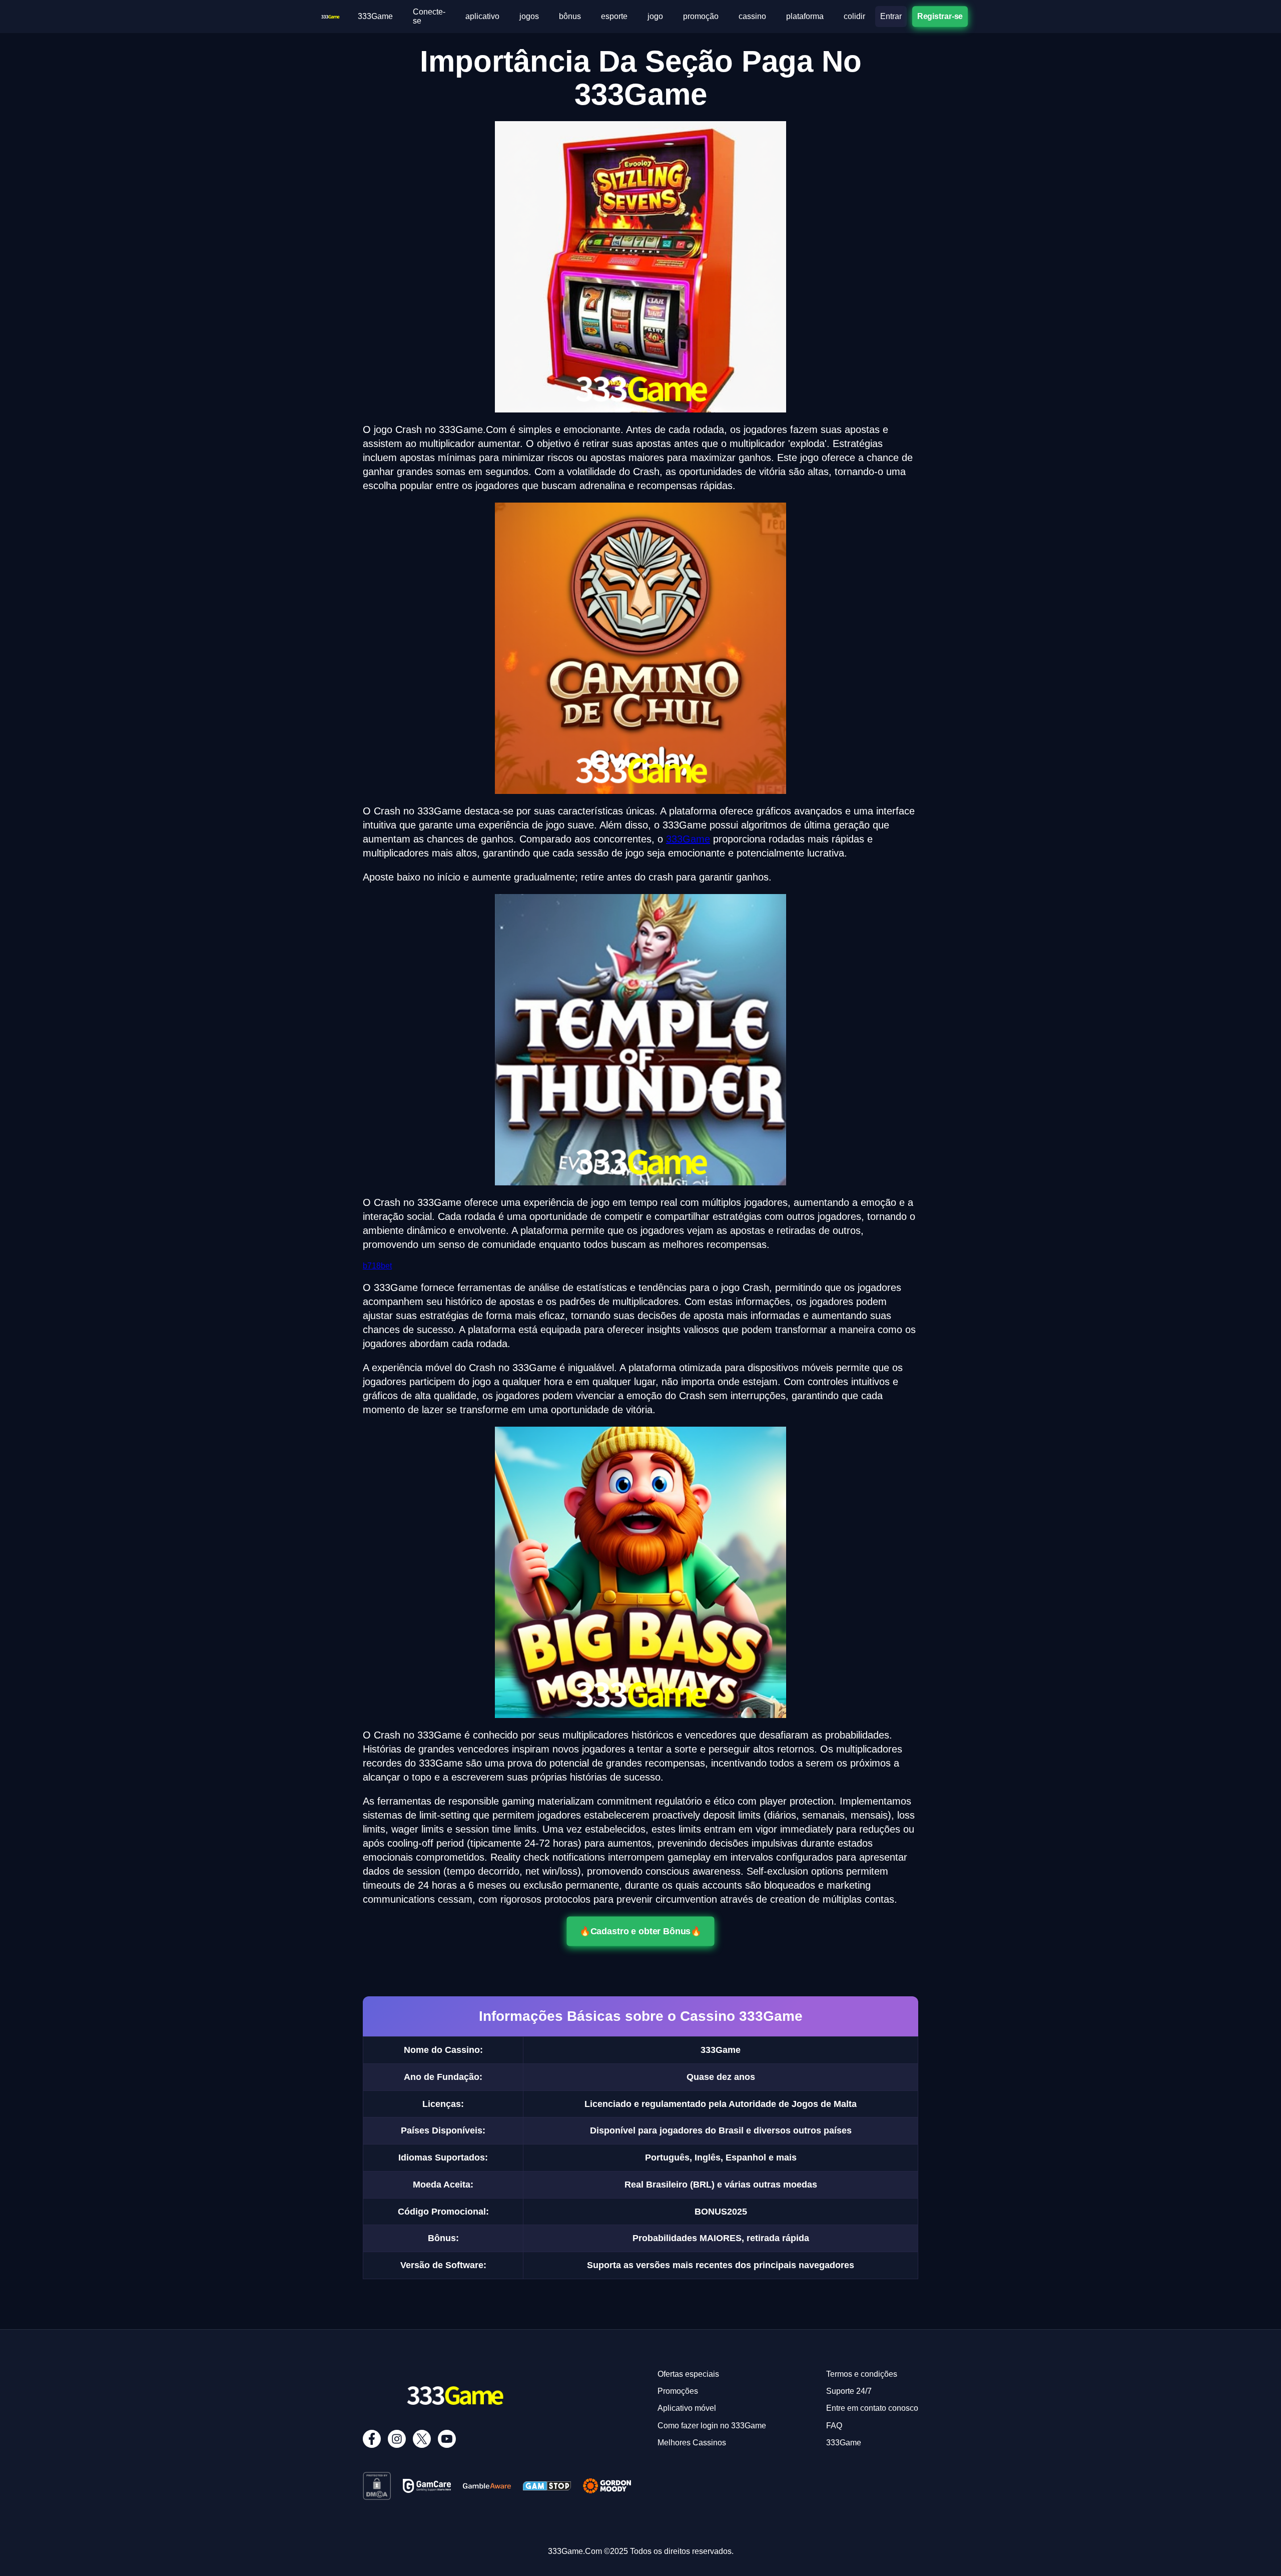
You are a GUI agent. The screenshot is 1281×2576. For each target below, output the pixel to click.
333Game (375, 16)
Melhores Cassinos (692, 2443)
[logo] (330, 16)
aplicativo (482, 16)
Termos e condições (862, 2374)
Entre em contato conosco (872, 2408)
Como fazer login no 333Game (712, 2426)
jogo (655, 16)
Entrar (891, 16)
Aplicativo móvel (687, 2408)
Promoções (678, 2391)
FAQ (834, 2426)
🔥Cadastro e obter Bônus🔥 (640, 1931)
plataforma (805, 16)
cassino (752, 16)
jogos (529, 16)
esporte (614, 16)
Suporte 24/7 (849, 2391)
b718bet (377, 1266)
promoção (701, 16)
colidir (854, 16)
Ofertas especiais (688, 2374)
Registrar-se (940, 16)
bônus (570, 16)
